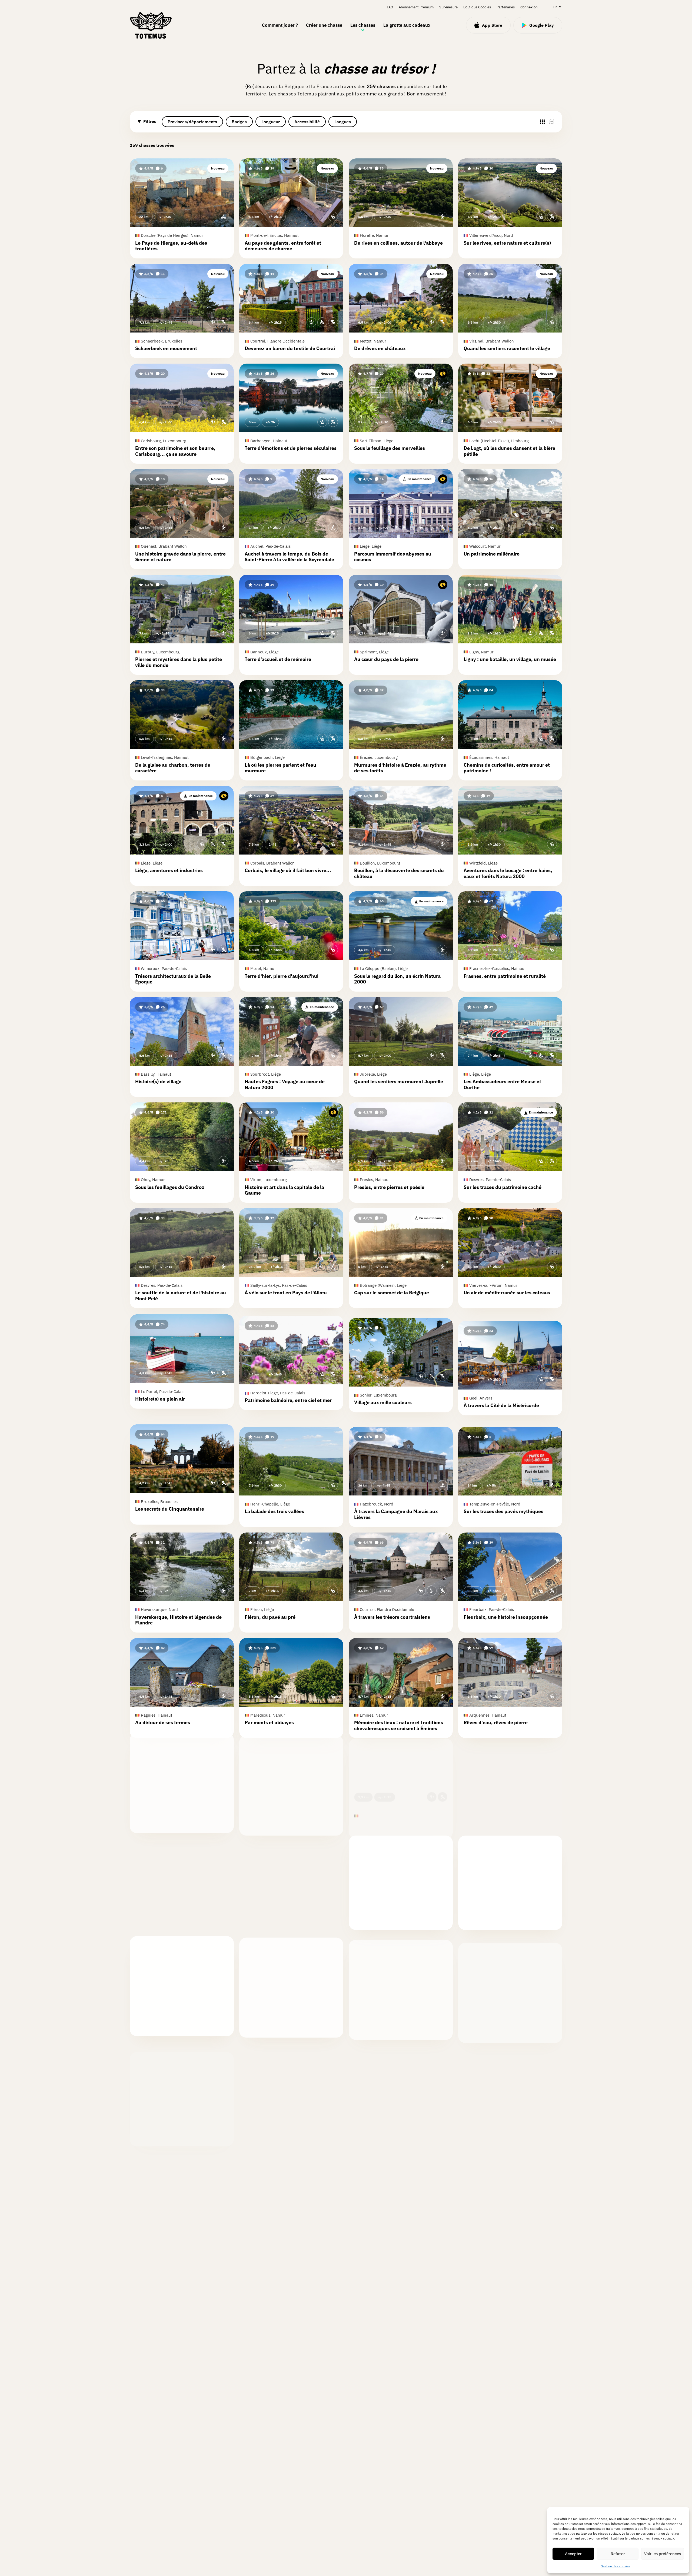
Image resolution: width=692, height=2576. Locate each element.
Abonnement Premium (416, 7)
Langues (343, 122)
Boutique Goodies (477, 7)
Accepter (573, 2554)
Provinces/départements (192, 122)
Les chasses (363, 25)
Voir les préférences (663, 2554)
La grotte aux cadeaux (407, 25)
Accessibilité (307, 122)
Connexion (529, 7)
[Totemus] (151, 25)
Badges (239, 122)
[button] (182, 208)
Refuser (618, 2554)
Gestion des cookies (616, 2566)
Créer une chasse (324, 25)
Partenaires (506, 7)
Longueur (271, 122)
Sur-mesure (448, 7)
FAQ (390, 7)
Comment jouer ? (280, 25)
